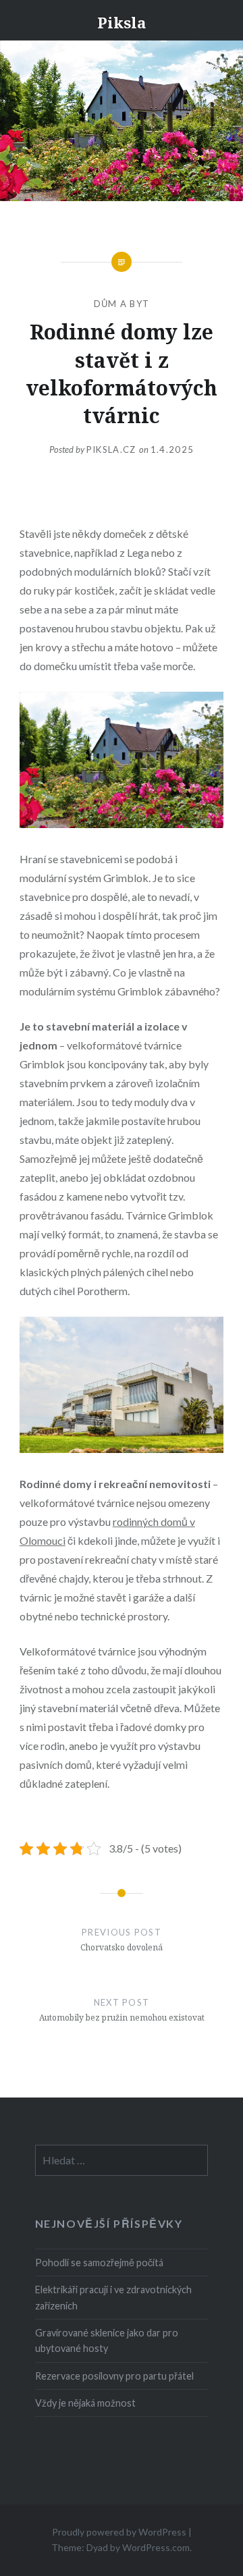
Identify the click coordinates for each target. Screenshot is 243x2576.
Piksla (122, 22)
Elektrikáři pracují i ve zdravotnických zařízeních (113, 2297)
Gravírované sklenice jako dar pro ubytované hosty (107, 2340)
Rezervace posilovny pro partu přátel (114, 2376)
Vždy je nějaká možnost (85, 2403)
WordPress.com (156, 2547)
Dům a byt (122, 304)
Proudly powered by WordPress (119, 2532)
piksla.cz (113, 449)
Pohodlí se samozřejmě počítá (99, 2263)
